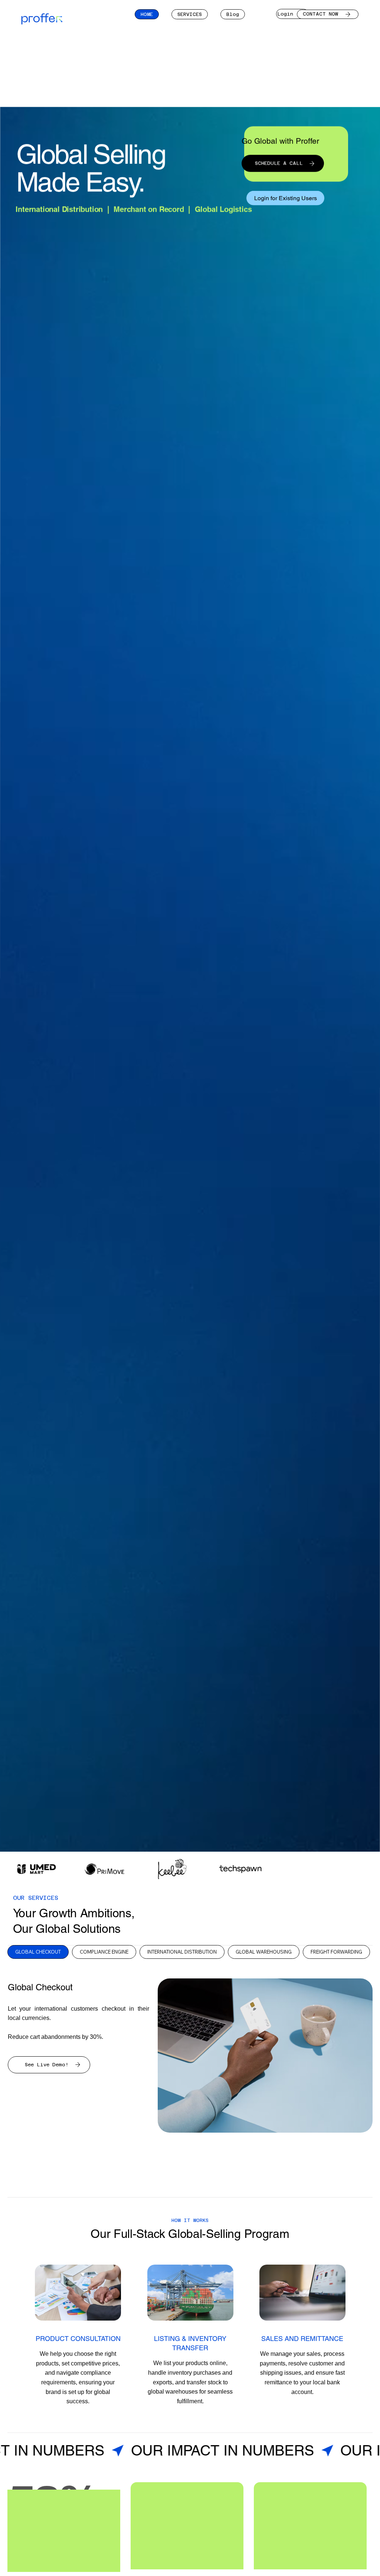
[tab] (38, 1952)
